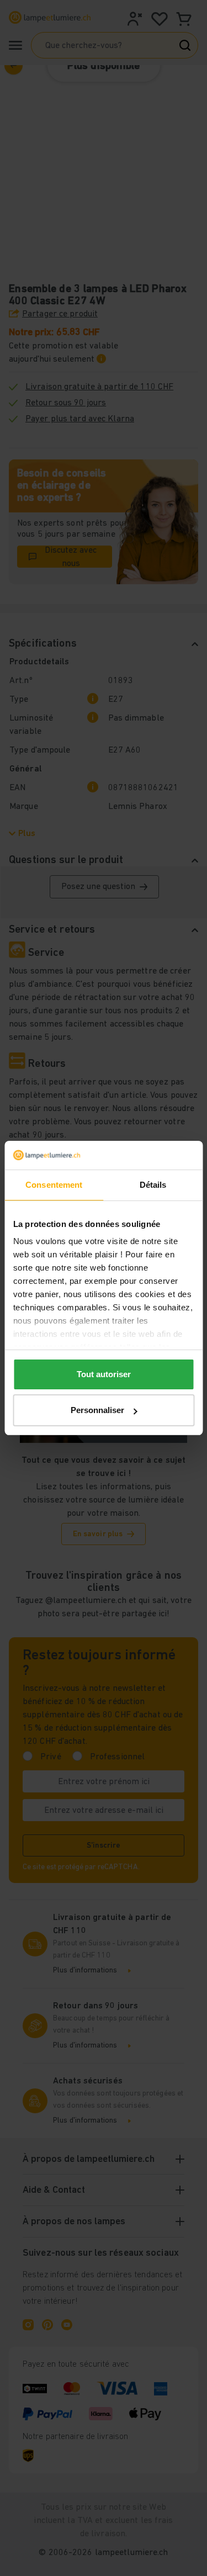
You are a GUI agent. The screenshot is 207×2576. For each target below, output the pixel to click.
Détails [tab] (153, 1185)
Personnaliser (97, 1410)
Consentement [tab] (54, 1185)
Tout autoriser (104, 1374)
